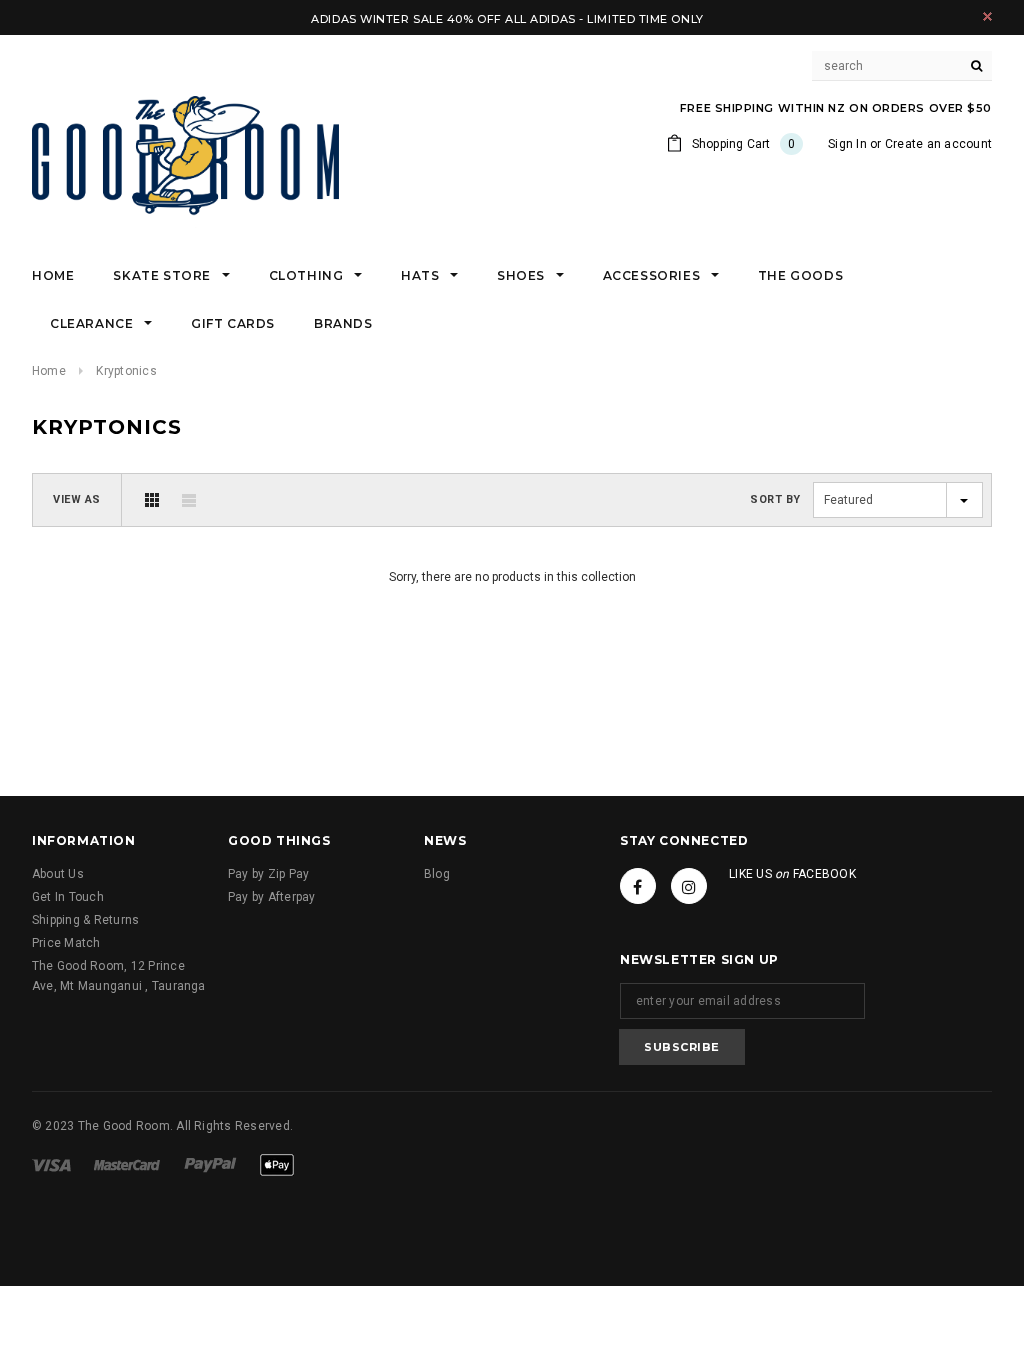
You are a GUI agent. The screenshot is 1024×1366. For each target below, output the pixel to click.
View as (77, 499)
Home (49, 371)
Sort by (775, 499)
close (987, 16)
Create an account (938, 144)
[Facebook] (638, 886)
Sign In (847, 144)
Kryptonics (126, 371)
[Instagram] (689, 886)
